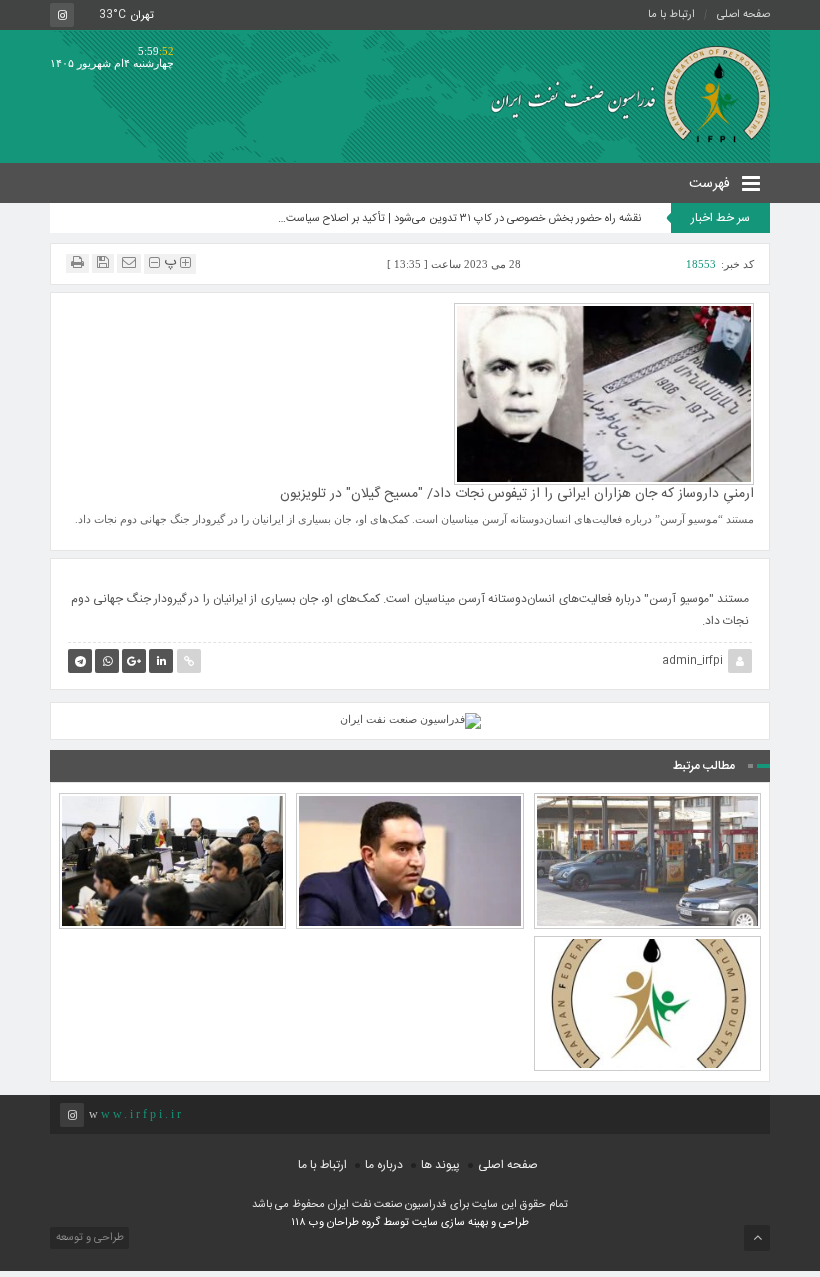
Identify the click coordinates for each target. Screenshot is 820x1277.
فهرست (711, 184)
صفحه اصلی (743, 15)
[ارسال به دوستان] (129, 262)
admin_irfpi (692, 661)
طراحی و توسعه (88, 1238)
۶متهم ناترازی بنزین (647, 822)
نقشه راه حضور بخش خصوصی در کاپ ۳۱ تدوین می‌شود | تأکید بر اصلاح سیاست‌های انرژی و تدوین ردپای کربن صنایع (457, 219)
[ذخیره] (103, 262)
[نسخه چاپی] (77, 262)
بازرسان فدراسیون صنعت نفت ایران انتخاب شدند (647, 956)
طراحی (512, 1223)
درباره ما (384, 1165)
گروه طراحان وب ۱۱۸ (337, 1223)
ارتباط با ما (671, 15)
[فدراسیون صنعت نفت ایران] (623, 93)
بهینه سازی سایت (450, 1223)
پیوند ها (440, 1165)
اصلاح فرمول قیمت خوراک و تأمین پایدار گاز (410, 813)
